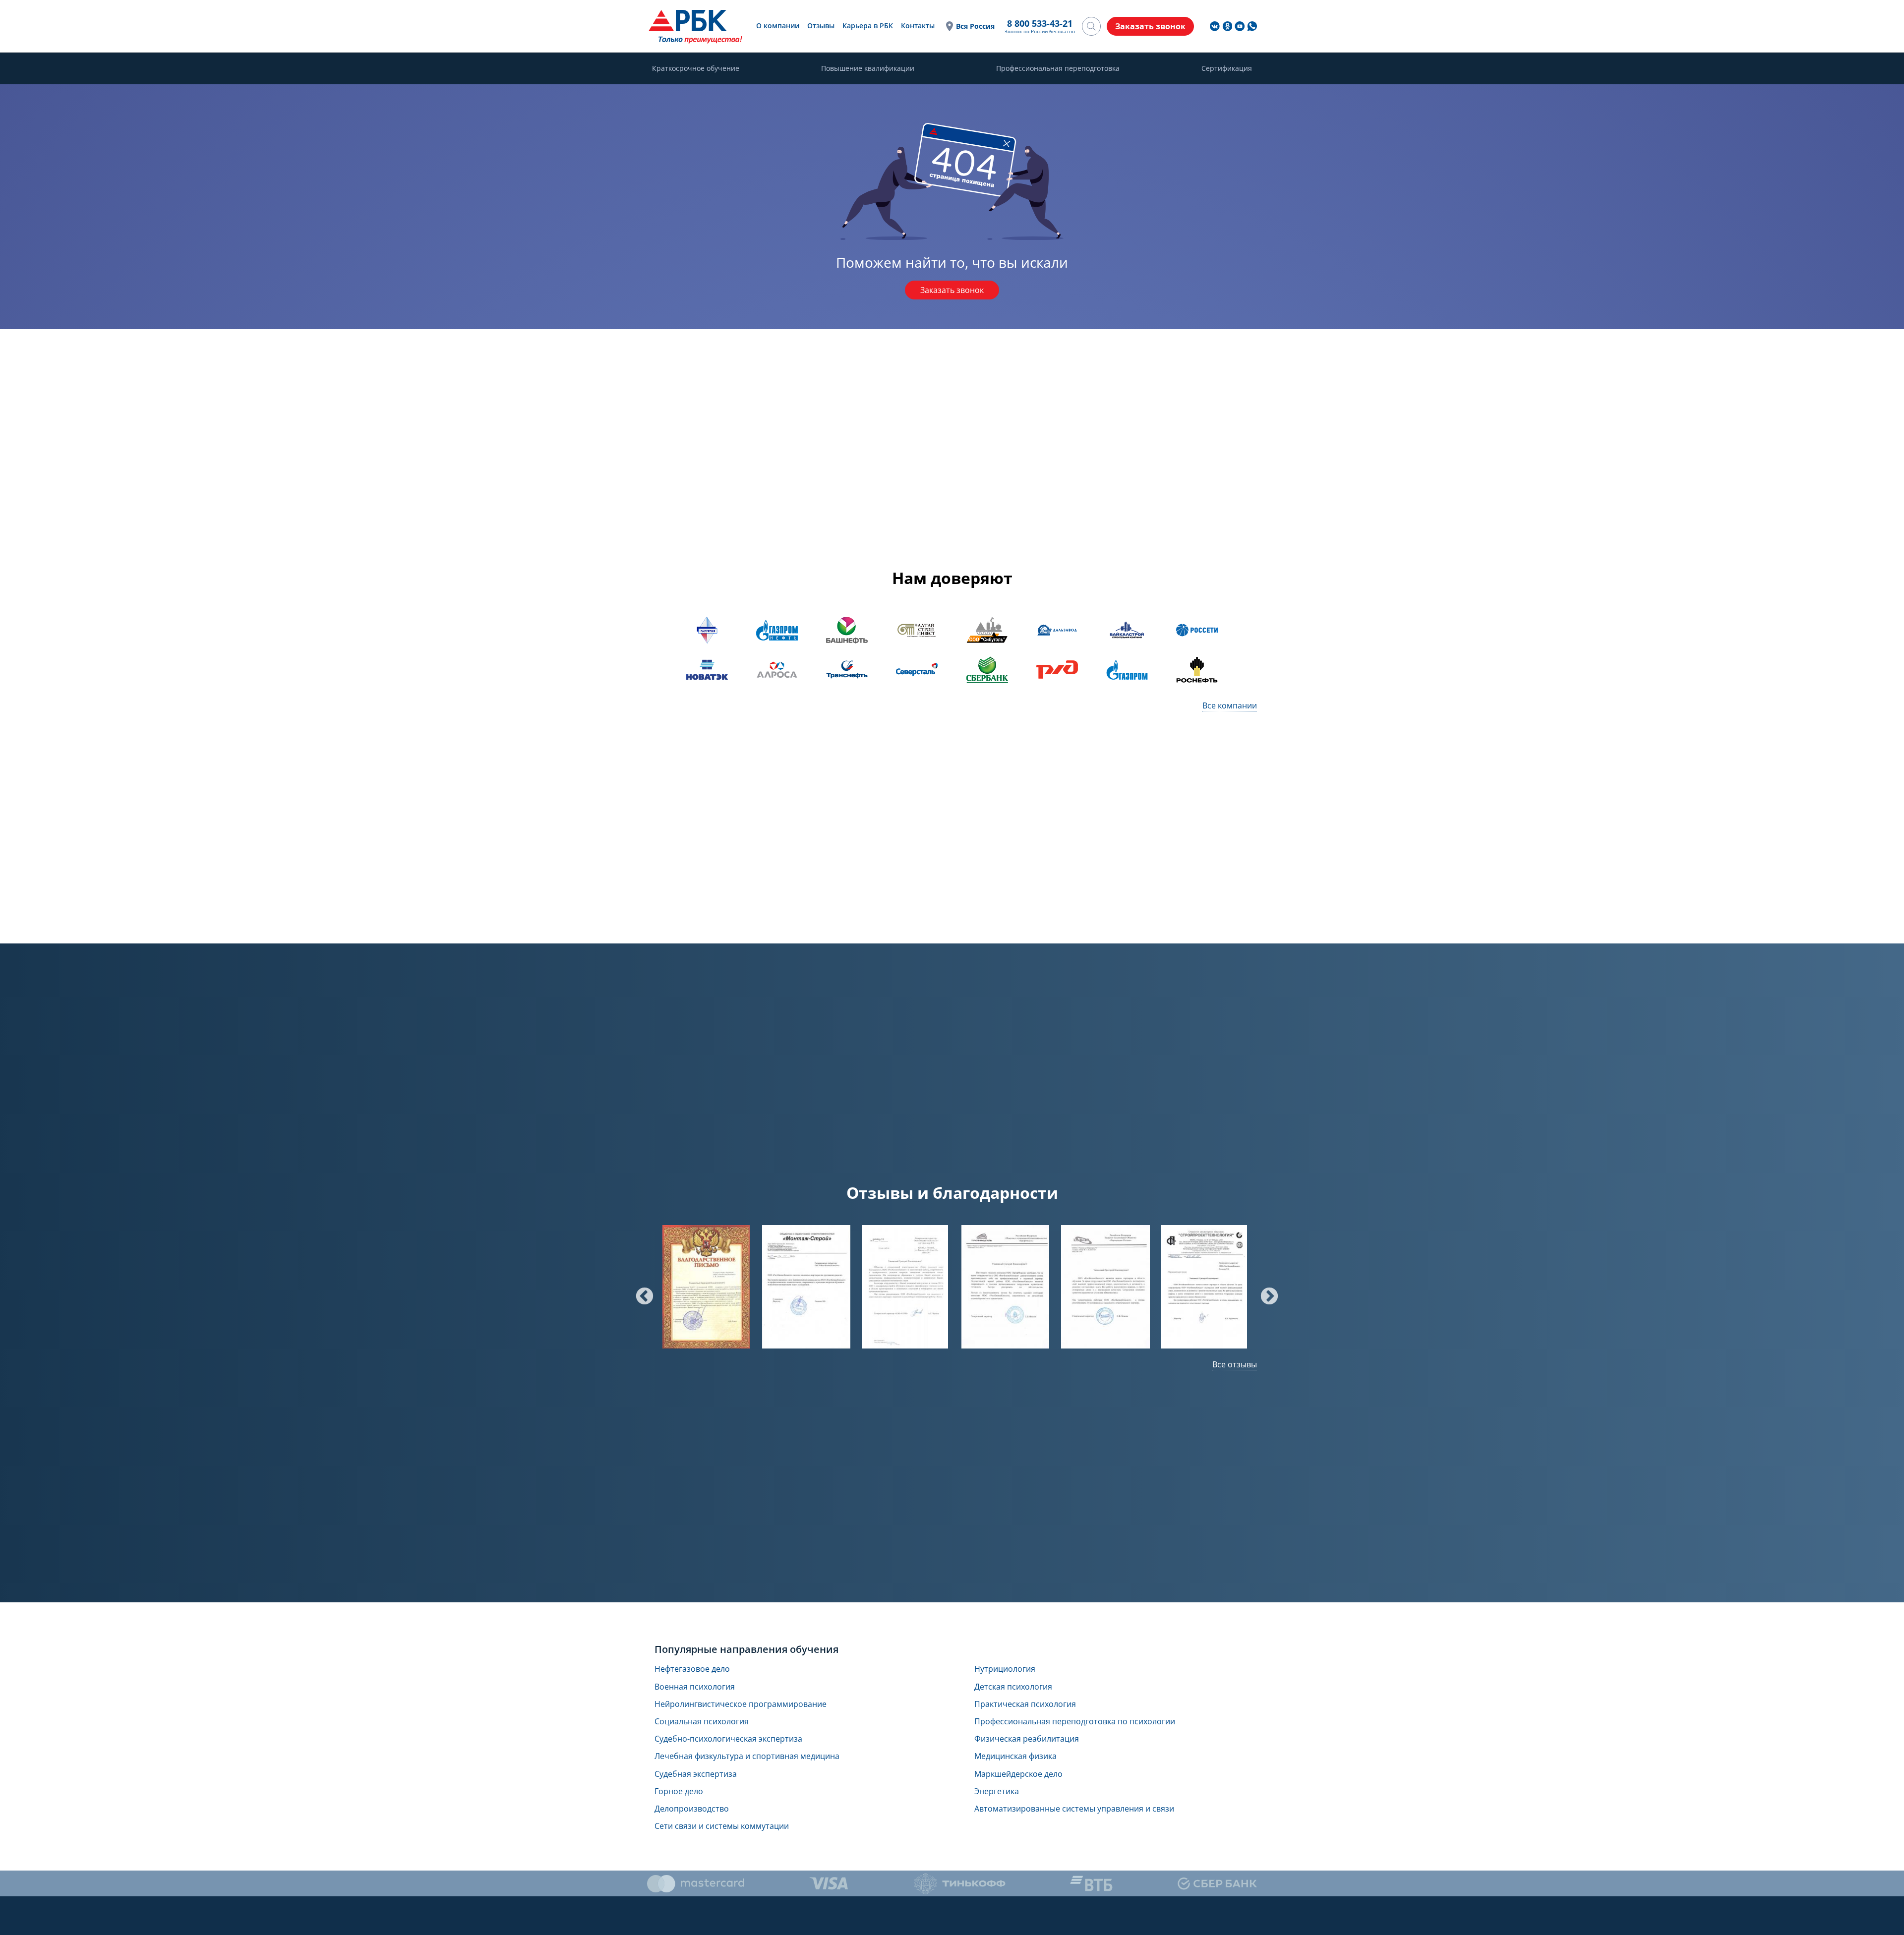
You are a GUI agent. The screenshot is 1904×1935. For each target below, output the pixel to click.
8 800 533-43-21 (1040, 23)
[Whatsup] (1252, 26)
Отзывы (821, 26)
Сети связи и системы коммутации (722, 1826)
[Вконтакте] (1215, 26)
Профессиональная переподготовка (1058, 68)
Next (1264, 1292)
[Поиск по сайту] (1091, 26)
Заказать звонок (952, 290)
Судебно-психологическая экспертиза (728, 1739)
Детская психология (1013, 1687)
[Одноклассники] (1227, 26)
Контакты (918, 26)
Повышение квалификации (868, 68)
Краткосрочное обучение (696, 68)
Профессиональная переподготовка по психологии (1075, 1722)
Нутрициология (1005, 1669)
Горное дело (679, 1791)
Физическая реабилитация (1027, 1739)
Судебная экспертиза (696, 1774)
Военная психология (695, 1687)
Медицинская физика (1015, 1756)
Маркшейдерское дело (1018, 1774)
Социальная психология (702, 1722)
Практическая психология (1025, 1704)
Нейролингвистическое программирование (741, 1704)
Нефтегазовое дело (692, 1669)
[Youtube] (1240, 26)
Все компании (1230, 705)
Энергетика (997, 1791)
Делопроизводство (692, 1809)
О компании (778, 26)
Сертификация (1227, 68)
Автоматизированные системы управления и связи (1074, 1809)
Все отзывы (1235, 1364)
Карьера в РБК (868, 26)
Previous (640, 1292)
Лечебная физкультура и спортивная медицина (747, 1756)
